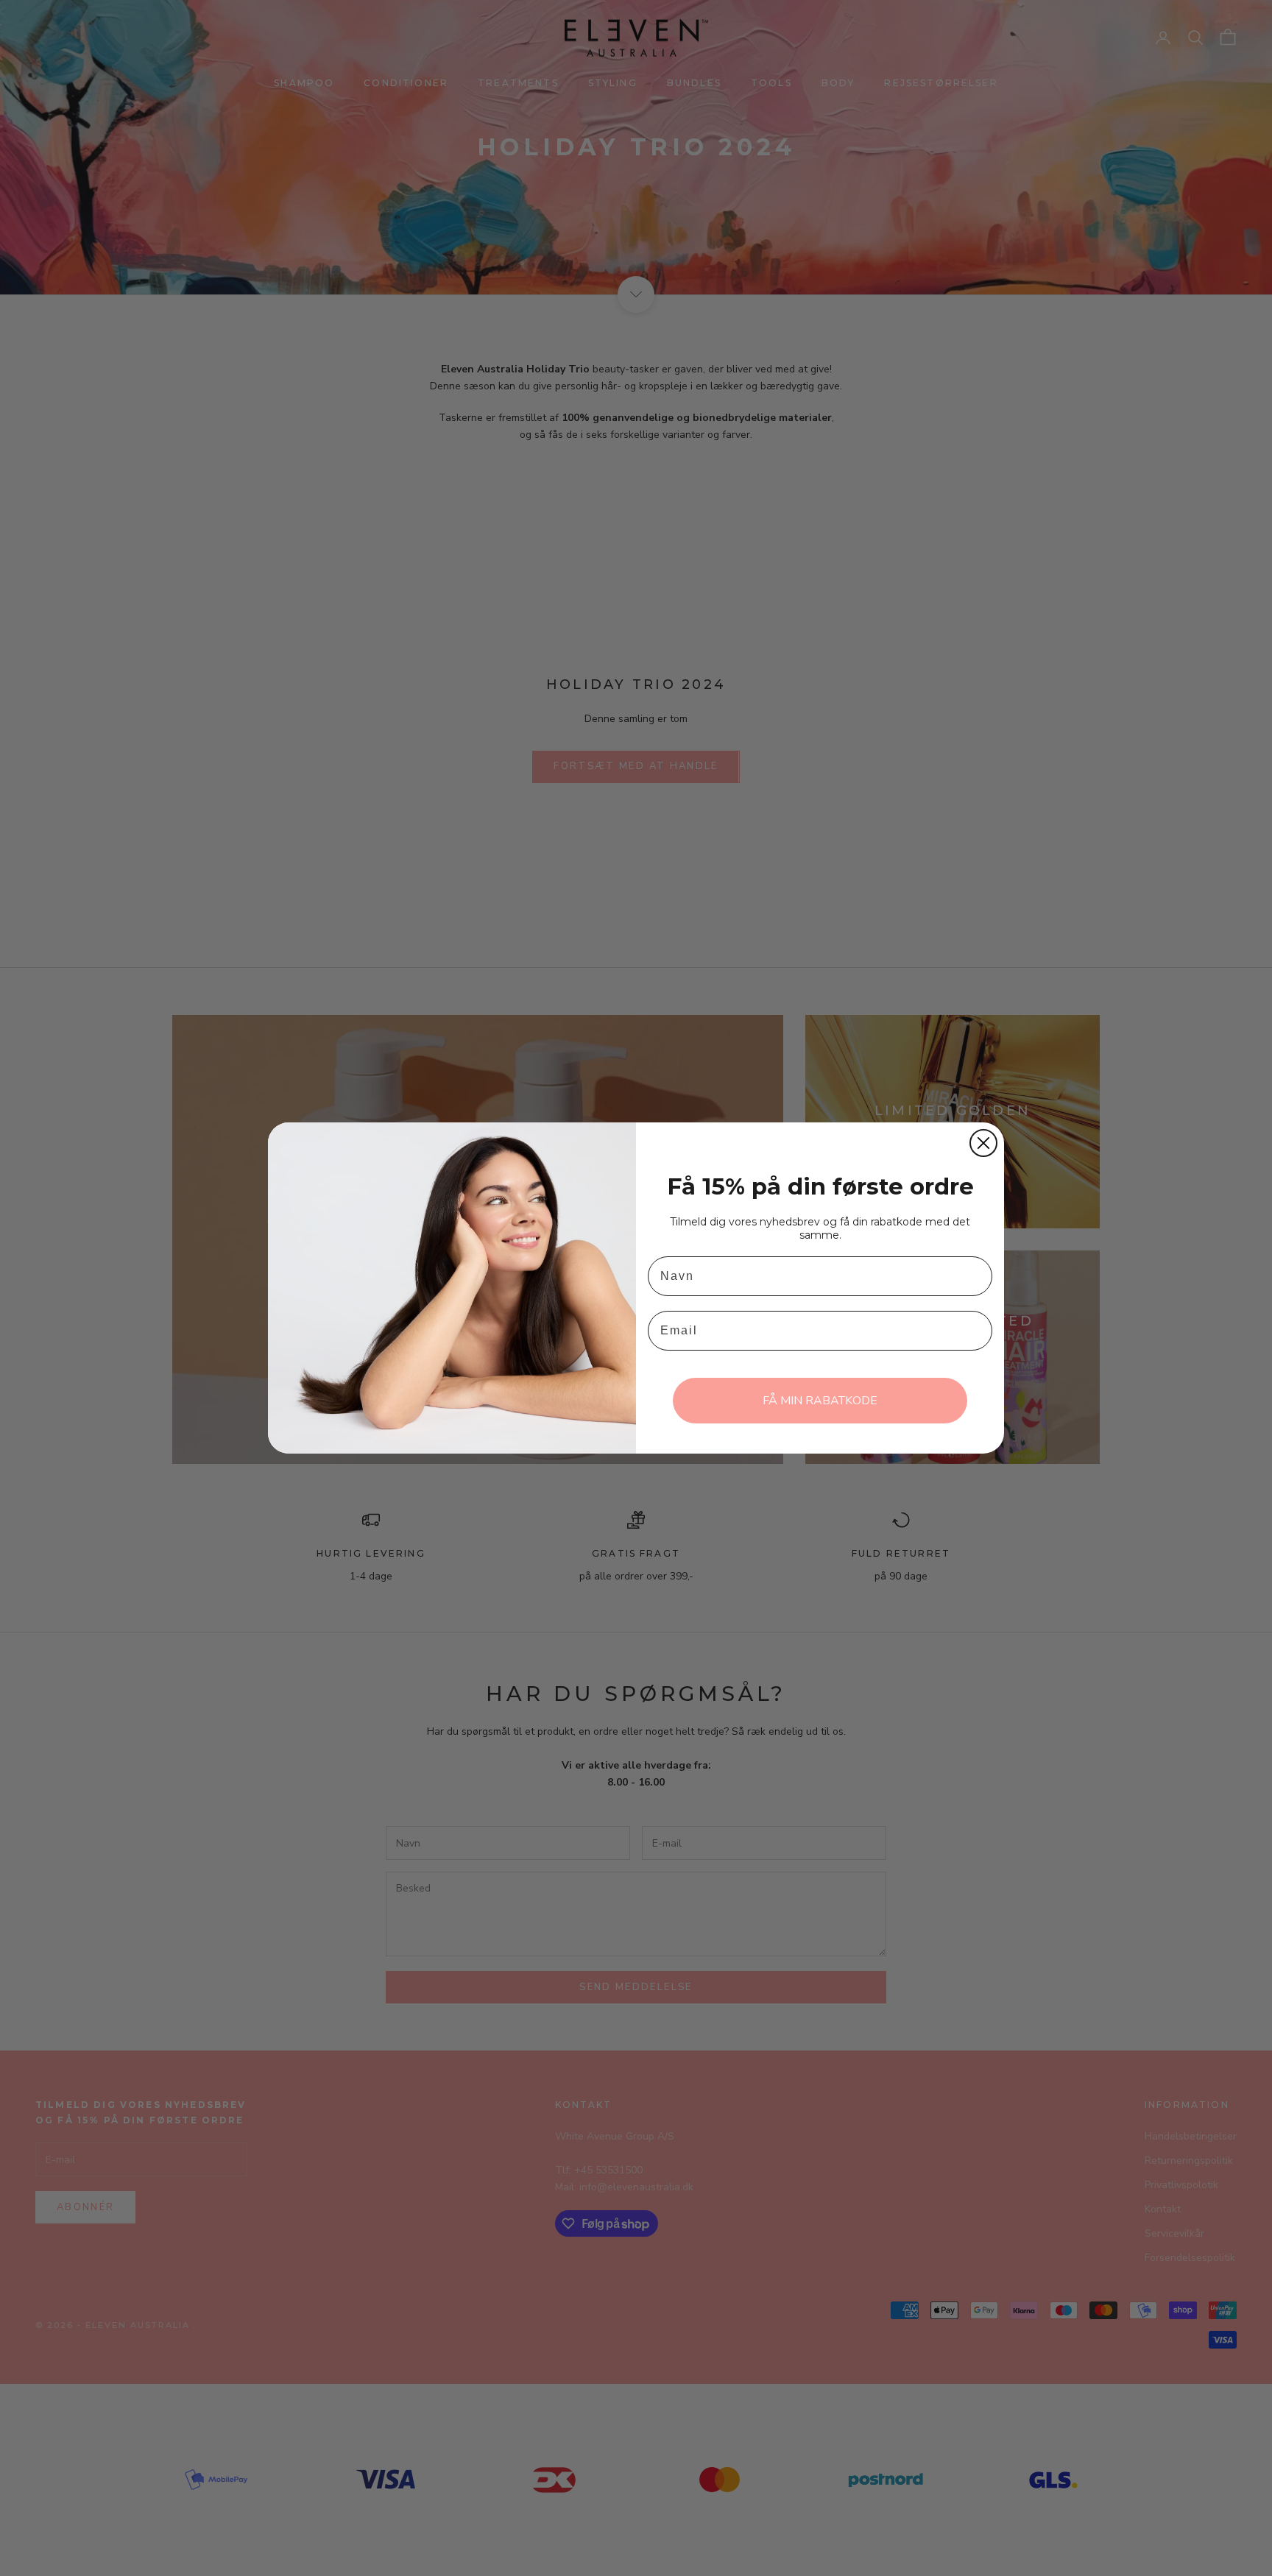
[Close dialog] (983, 1143)
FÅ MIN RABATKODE (820, 1401)
